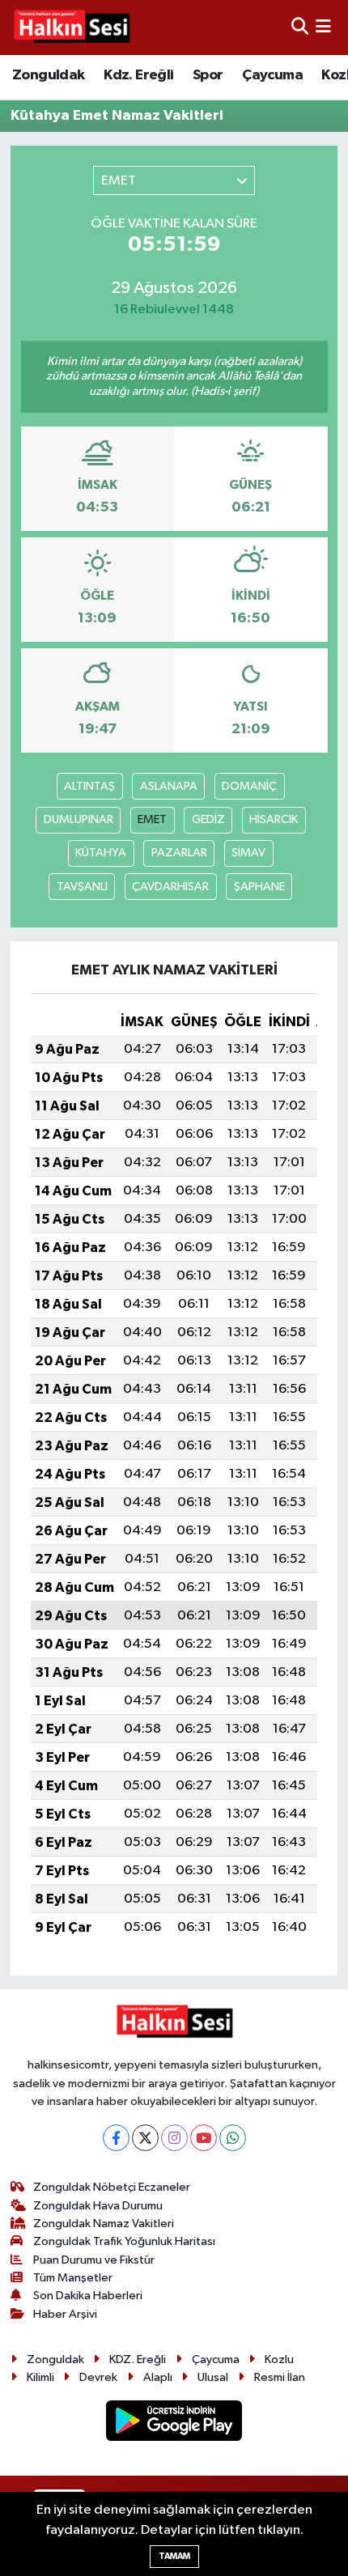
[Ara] (300, 27)
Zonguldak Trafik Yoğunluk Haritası (124, 2241)
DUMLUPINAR (79, 819)
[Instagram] (174, 2138)
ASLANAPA (169, 786)
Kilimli (40, 2377)
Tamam (174, 2556)
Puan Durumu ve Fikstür (94, 2260)
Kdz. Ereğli (138, 75)
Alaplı (158, 2377)
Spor (208, 75)
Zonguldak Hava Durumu (98, 2206)
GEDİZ (208, 819)
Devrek (98, 2377)
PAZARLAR (179, 853)
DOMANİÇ (249, 786)
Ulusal (213, 2377)
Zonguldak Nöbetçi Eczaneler (112, 2187)
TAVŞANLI (82, 887)
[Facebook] (116, 2138)
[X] (145, 2138)
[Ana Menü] (323, 27)
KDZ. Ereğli (138, 2360)
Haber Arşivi (65, 2314)
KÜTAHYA (101, 853)
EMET (152, 819)
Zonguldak (49, 75)
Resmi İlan (280, 2377)
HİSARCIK (274, 819)
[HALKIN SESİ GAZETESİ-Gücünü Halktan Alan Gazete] (71, 28)
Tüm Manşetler (73, 2278)
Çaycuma (272, 75)
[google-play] (174, 2424)
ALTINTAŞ (89, 786)
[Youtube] (204, 2138)
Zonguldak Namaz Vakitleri (104, 2224)
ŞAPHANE (259, 887)
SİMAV (248, 853)
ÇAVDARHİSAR (170, 887)
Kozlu (279, 2360)
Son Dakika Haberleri (88, 2296)
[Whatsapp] (233, 2138)
